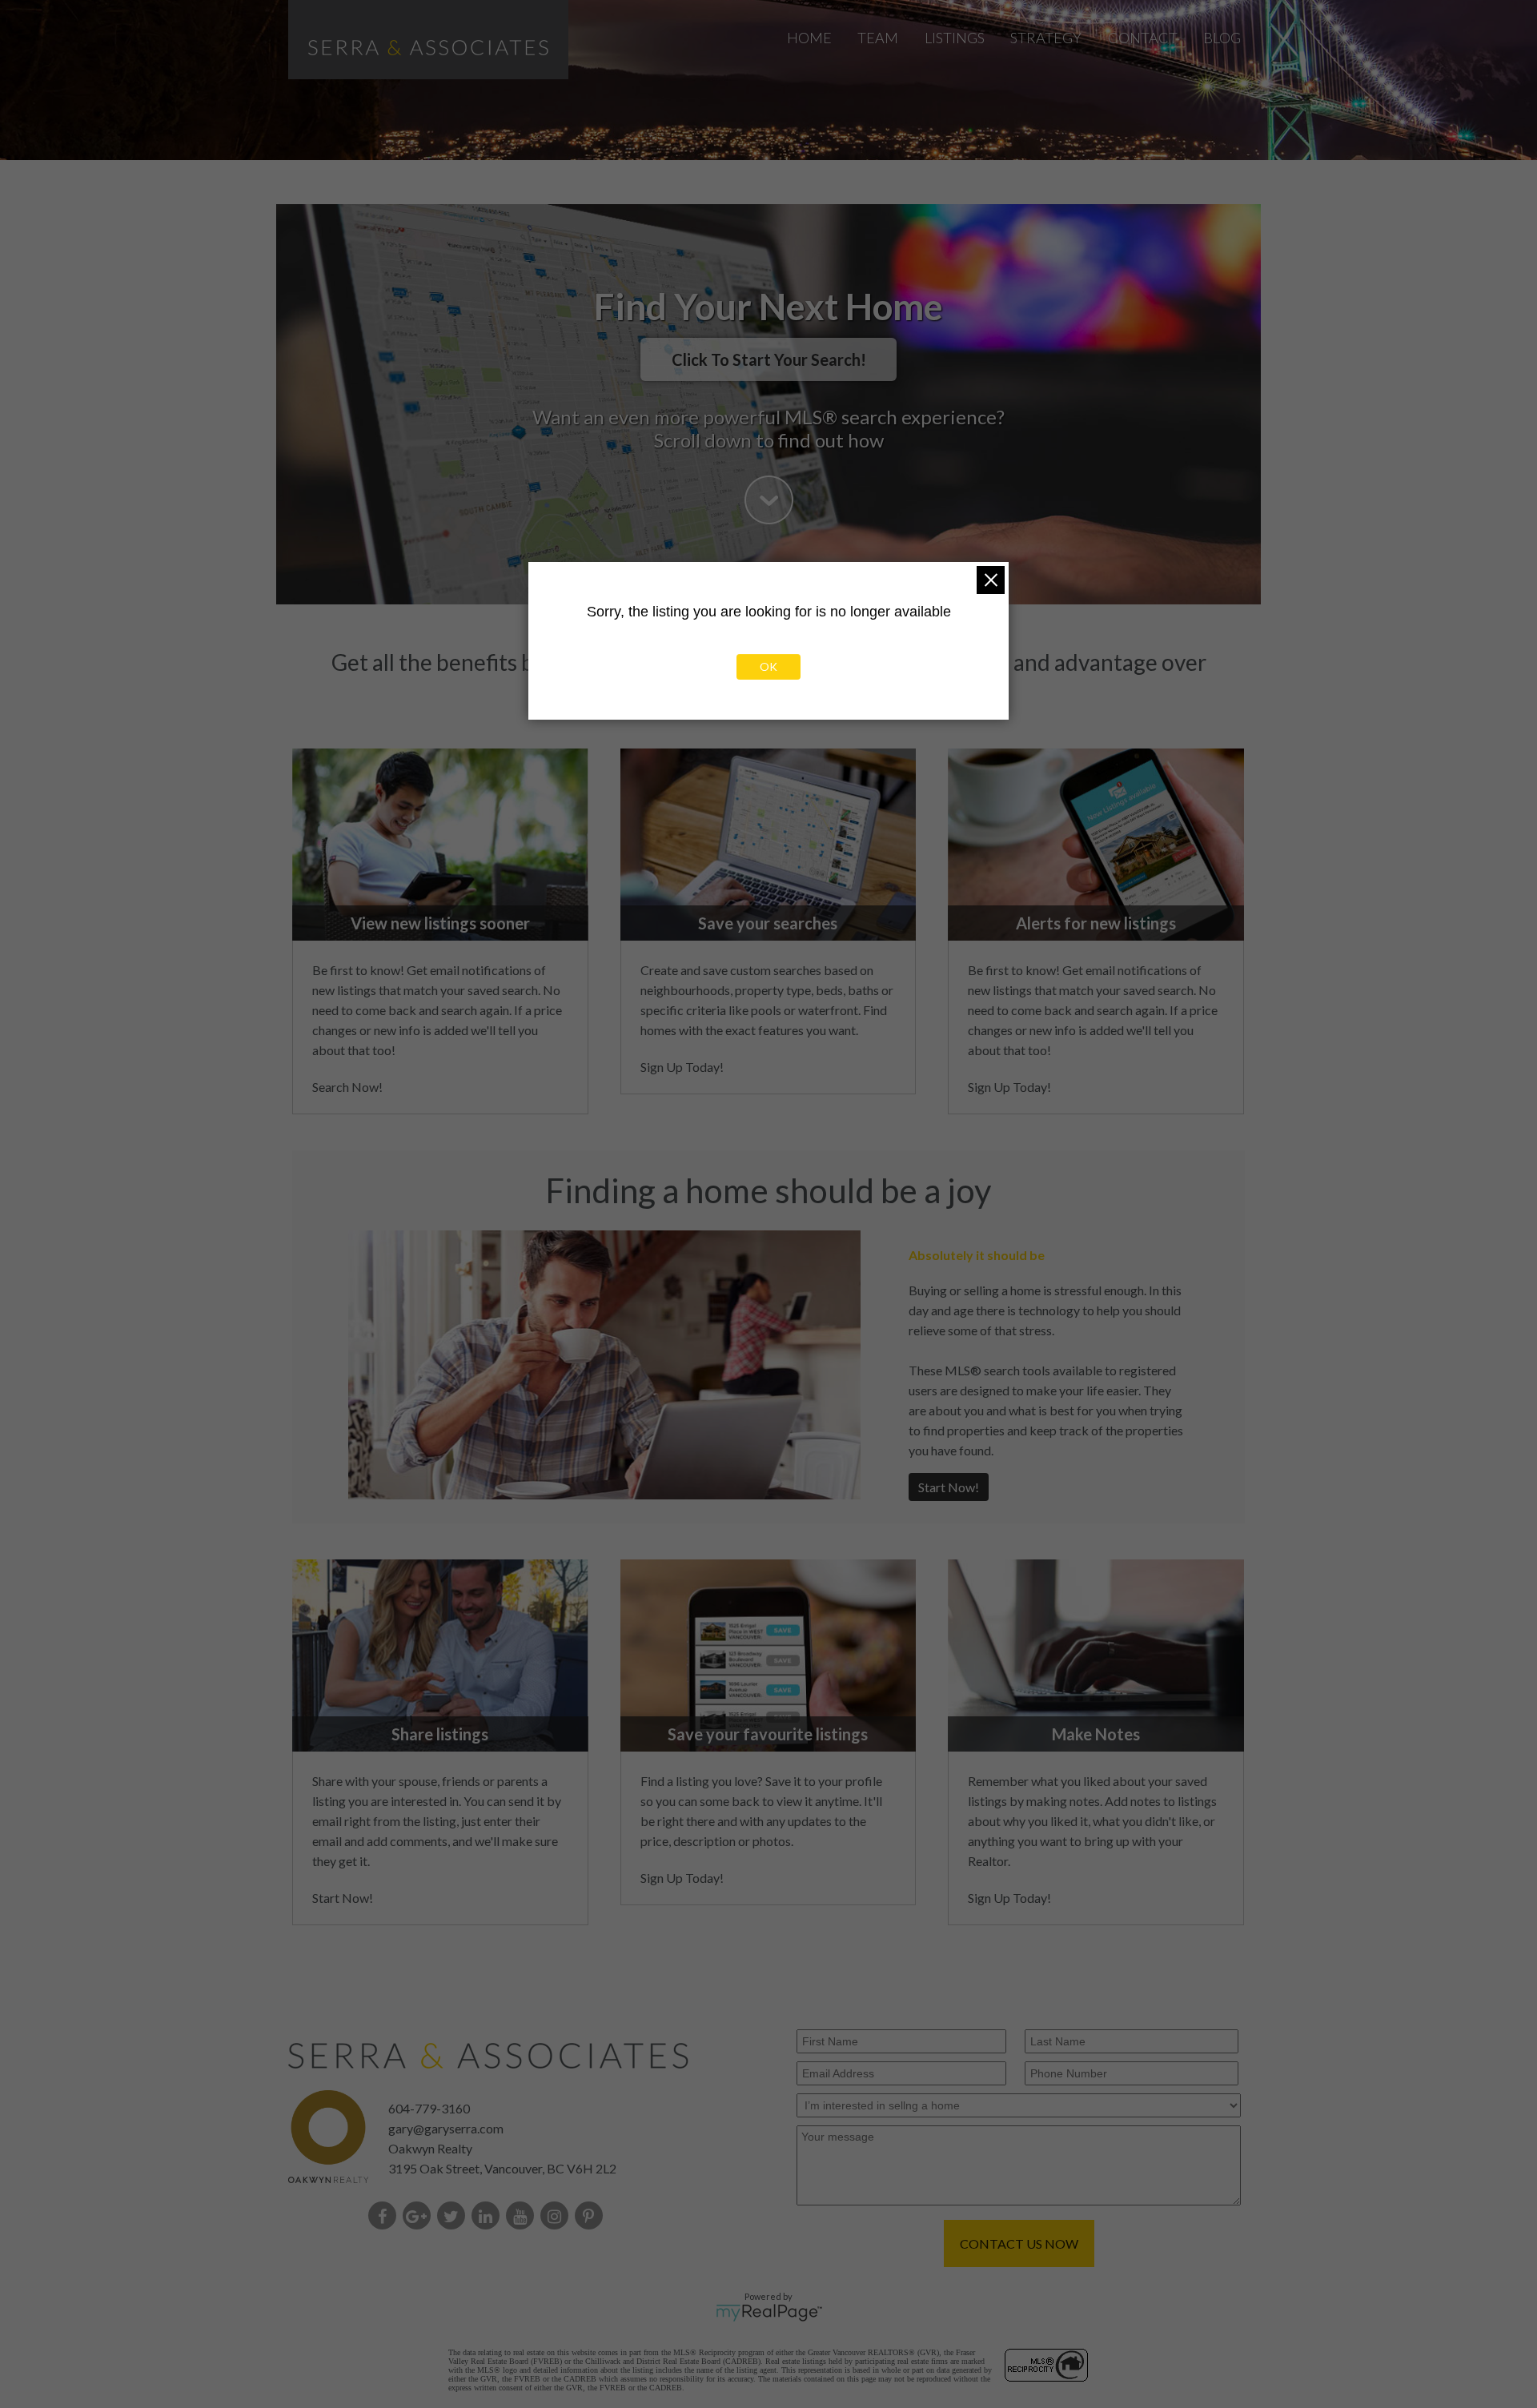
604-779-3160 (429, 2108)
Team (878, 38)
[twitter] (454, 2217)
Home (809, 38)
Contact (1143, 38)
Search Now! (347, 1087)
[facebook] (385, 2217)
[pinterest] (592, 2217)
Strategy (1046, 38)
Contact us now (1019, 2243)
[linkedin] (489, 2217)
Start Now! (949, 1487)
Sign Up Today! (682, 1067)
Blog (1222, 38)
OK (768, 666)
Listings (955, 38)
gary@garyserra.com (446, 2128)
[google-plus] (420, 2217)
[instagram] (558, 2217)
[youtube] (523, 2217)
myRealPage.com (769, 2313)
